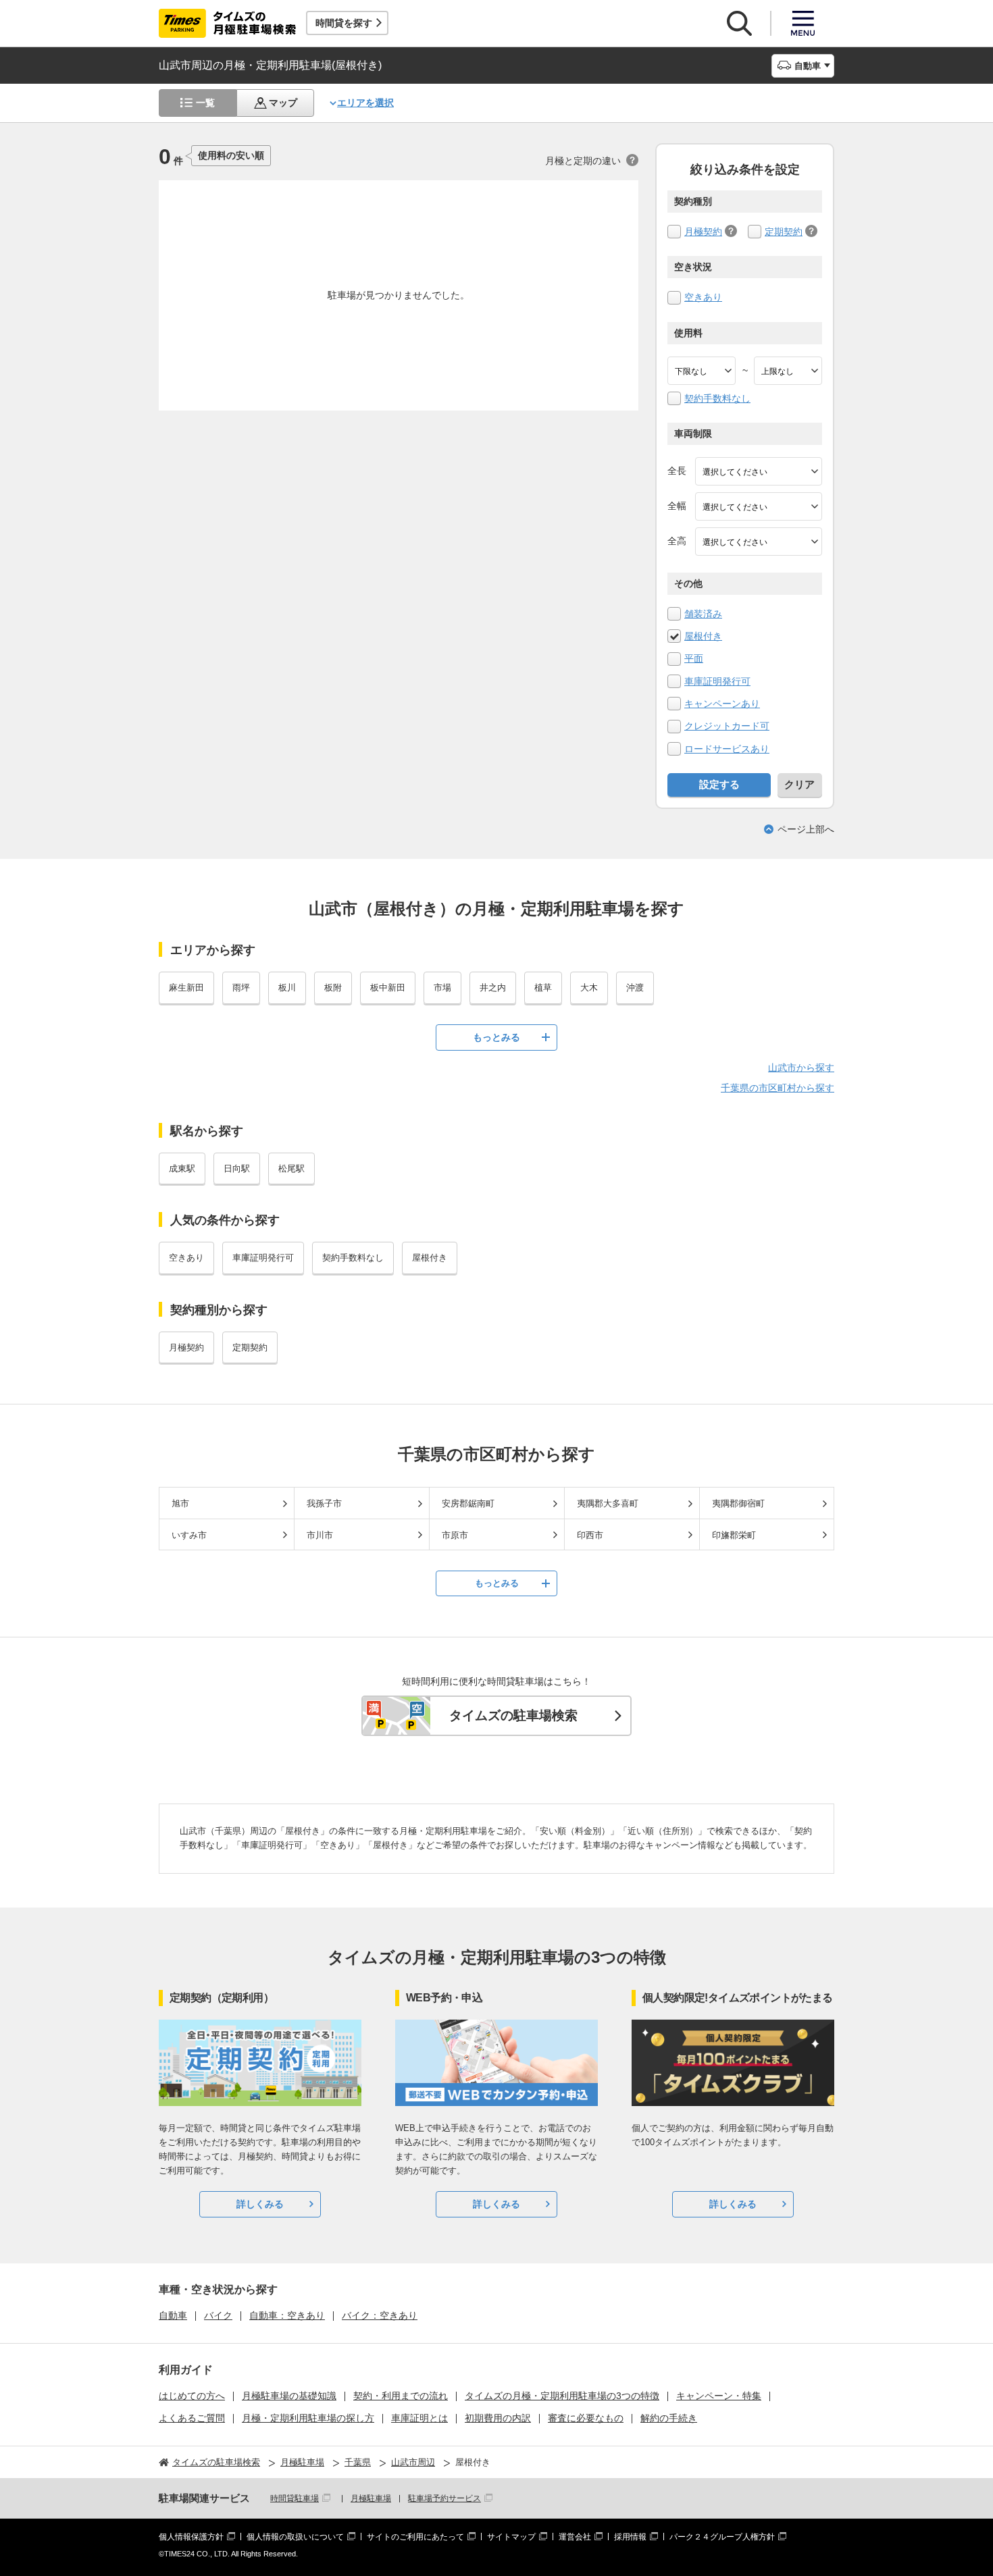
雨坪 (241, 988)
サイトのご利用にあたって (415, 2537)
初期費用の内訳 (498, 2418)
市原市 (455, 1535)
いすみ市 (189, 1535)
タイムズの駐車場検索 (513, 1715)
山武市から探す (801, 1068)
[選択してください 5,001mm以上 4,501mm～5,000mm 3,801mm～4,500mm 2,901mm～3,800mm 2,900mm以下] (759, 471)
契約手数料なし (717, 398)
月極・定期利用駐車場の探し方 (308, 2418)
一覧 (205, 103)
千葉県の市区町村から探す (778, 1088)
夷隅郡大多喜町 (608, 1503)
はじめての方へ (192, 2396)
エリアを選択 (365, 103)
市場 (442, 988)
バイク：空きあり (380, 2315)
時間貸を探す (344, 23)
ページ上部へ (806, 829)
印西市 (590, 1535)
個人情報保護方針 (191, 2537)
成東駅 (182, 1168)
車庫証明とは (419, 2418)
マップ (283, 103)
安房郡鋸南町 (468, 1503)
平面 (694, 658)
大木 (589, 988)
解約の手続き (669, 2418)
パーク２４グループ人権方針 (722, 2537)
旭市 (180, 1503)
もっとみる (496, 1037)
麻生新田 (186, 988)
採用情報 (630, 2537)
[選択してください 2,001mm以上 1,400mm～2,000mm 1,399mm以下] (759, 506)
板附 (333, 988)
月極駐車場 (371, 2498)
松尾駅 (291, 1168)
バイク (218, 2315)
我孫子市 (324, 1503)
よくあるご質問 (192, 2418)
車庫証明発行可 (717, 681)
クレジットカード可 (727, 726)
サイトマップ (511, 2537)
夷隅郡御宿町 (738, 1503)
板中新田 (388, 988)
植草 (543, 988)
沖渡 (635, 988)
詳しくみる (260, 2204)
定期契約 (784, 232)
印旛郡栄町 (734, 1535)
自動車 (173, 2315)
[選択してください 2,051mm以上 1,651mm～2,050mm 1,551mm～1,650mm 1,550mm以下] (759, 542)
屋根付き (703, 636)
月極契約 (703, 232)
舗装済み (703, 614)
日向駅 (237, 1168)
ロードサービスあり (727, 749)
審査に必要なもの (586, 2418)
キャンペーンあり (722, 704)
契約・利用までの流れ (401, 2396)
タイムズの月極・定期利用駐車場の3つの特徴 (562, 2396)
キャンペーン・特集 (719, 2396)
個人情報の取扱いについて (295, 2537)
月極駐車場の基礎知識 (289, 2396)
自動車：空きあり (287, 2315)
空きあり (703, 297)
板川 (287, 988)
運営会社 (575, 2537)
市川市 (320, 1535)
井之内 (493, 988)
